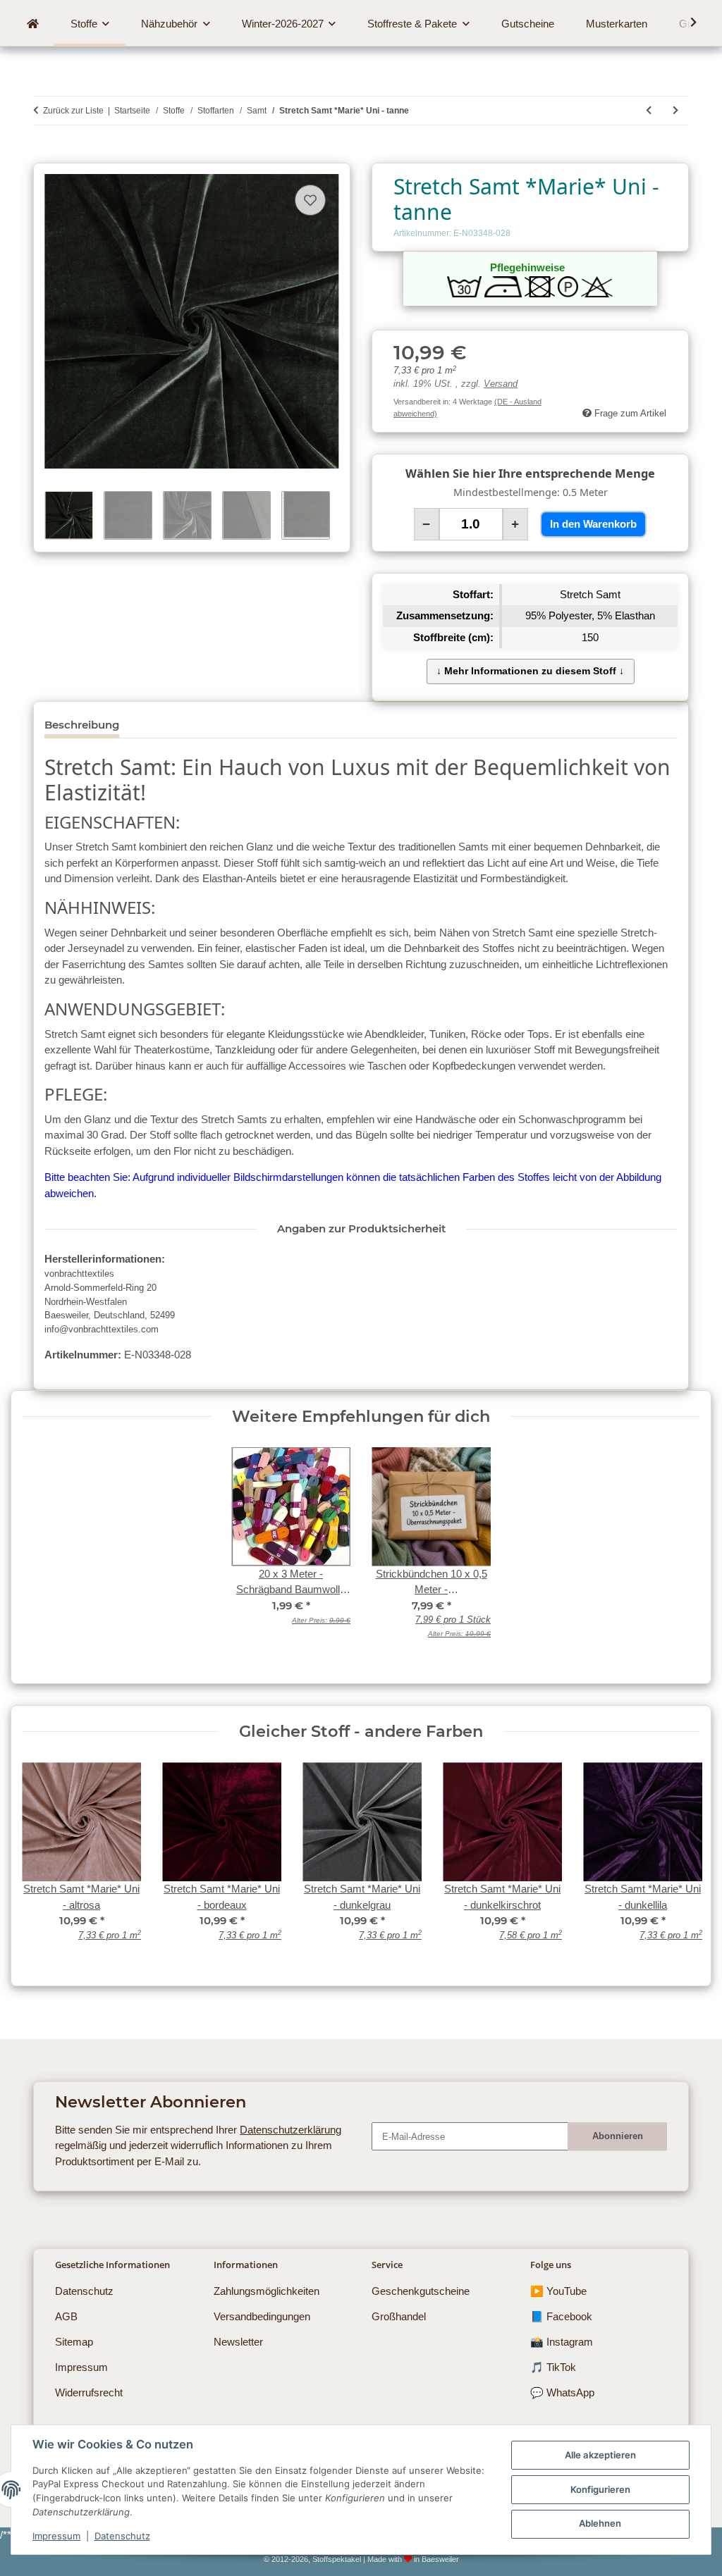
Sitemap (74, 2342)
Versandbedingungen (262, 2316)
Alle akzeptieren (600, 2455)
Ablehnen (600, 2523)
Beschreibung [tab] (82, 725)
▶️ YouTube (558, 2291)
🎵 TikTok (553, 2367)
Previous (43, 1860)
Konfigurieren (600, 2489)
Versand (501, 384)
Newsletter (238, 2342)
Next (679, 1860)
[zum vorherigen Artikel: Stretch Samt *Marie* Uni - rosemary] (649, 111)
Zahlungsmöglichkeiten (267, 2291)
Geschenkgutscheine (421, 2291)
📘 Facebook (561, 2316)
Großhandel (399, 2316)
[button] (685, 23)
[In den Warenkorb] (44, 155)
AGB (66, 2316)
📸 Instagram (562, 2342)
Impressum (56, 2536)
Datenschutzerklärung (290, 2130)
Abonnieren (618, 2136)
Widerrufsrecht (89, 2392)
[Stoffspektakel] (32, 24)
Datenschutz (122, 2536)
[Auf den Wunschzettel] (310, 200)
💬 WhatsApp (562, 2392)
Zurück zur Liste (73, 111)
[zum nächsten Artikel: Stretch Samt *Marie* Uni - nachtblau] (675, 111)
